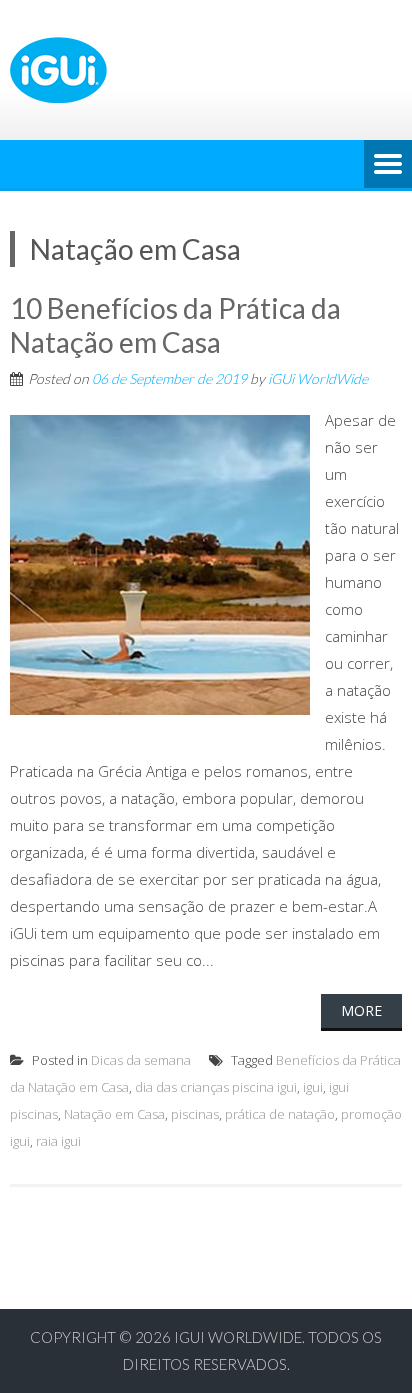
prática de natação (280, 1114)
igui (313, 1087)
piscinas (195, 1114)
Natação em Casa (114, 1114)
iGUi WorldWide (318, 378)
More (361, 1010)
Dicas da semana (141, 1060)
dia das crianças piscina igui (216, 1087)
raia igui (58, 1141)
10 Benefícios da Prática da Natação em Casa (175, 325)
